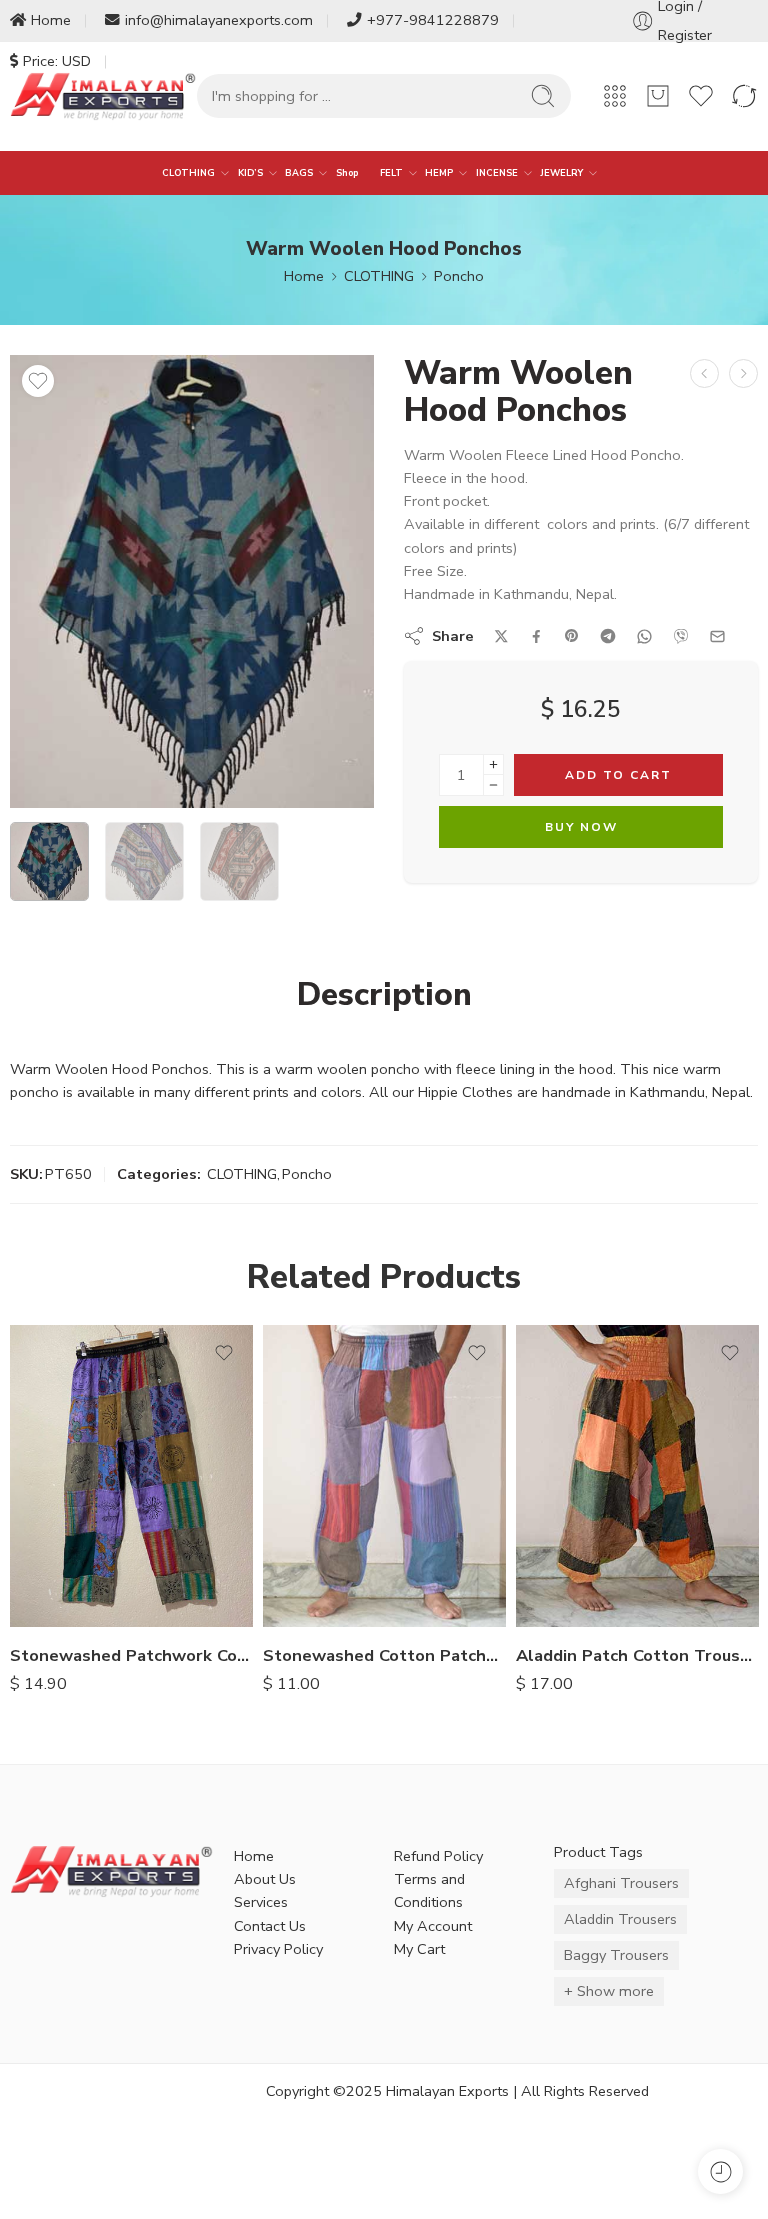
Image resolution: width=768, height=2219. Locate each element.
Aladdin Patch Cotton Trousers (637, 1655)
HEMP (439, 173)
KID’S (250, 173)
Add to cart (618, 775)
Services (261, 1902)
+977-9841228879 (433, 20)
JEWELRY (561, 173)
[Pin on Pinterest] (572, 636)
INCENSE (497, 173)
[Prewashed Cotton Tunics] (743, 373)
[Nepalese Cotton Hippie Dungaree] (704, 373)
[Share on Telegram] (608, 636)
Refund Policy (438, 1856)
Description (384, 995)
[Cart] (658, 96)
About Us (265, 1879)
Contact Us (270, 1926)
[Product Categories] (615, 96)
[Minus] (493, 785)
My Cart (419, 1949)
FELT (391, 173)
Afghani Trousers (621, 1883)
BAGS (299, 173)
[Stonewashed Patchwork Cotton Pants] (131, 1476)
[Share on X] (501, 636)
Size (24, 1511)
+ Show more (609, 1991)
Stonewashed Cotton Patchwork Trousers (384, 1655)
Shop (347, 173)
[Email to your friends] (717, 636)
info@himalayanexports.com (219, 20)
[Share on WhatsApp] (644, 636)
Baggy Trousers (616, 1955)
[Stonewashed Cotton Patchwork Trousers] (384, 1476)
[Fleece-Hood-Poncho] (192, 581)
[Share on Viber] (681, 636)
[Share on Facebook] (536, 636)
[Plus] (493, 764)
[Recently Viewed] (720, 2171)
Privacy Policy (278, 1949)
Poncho (459, 276)
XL (65, 1598)
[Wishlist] (38, 381)
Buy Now (581, 827)
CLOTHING (188, 173)
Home (51, 20)
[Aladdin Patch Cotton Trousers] (637, 1476)
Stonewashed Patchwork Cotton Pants (131, 1655)
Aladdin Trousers (620, 1919)
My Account (433, 1926)
